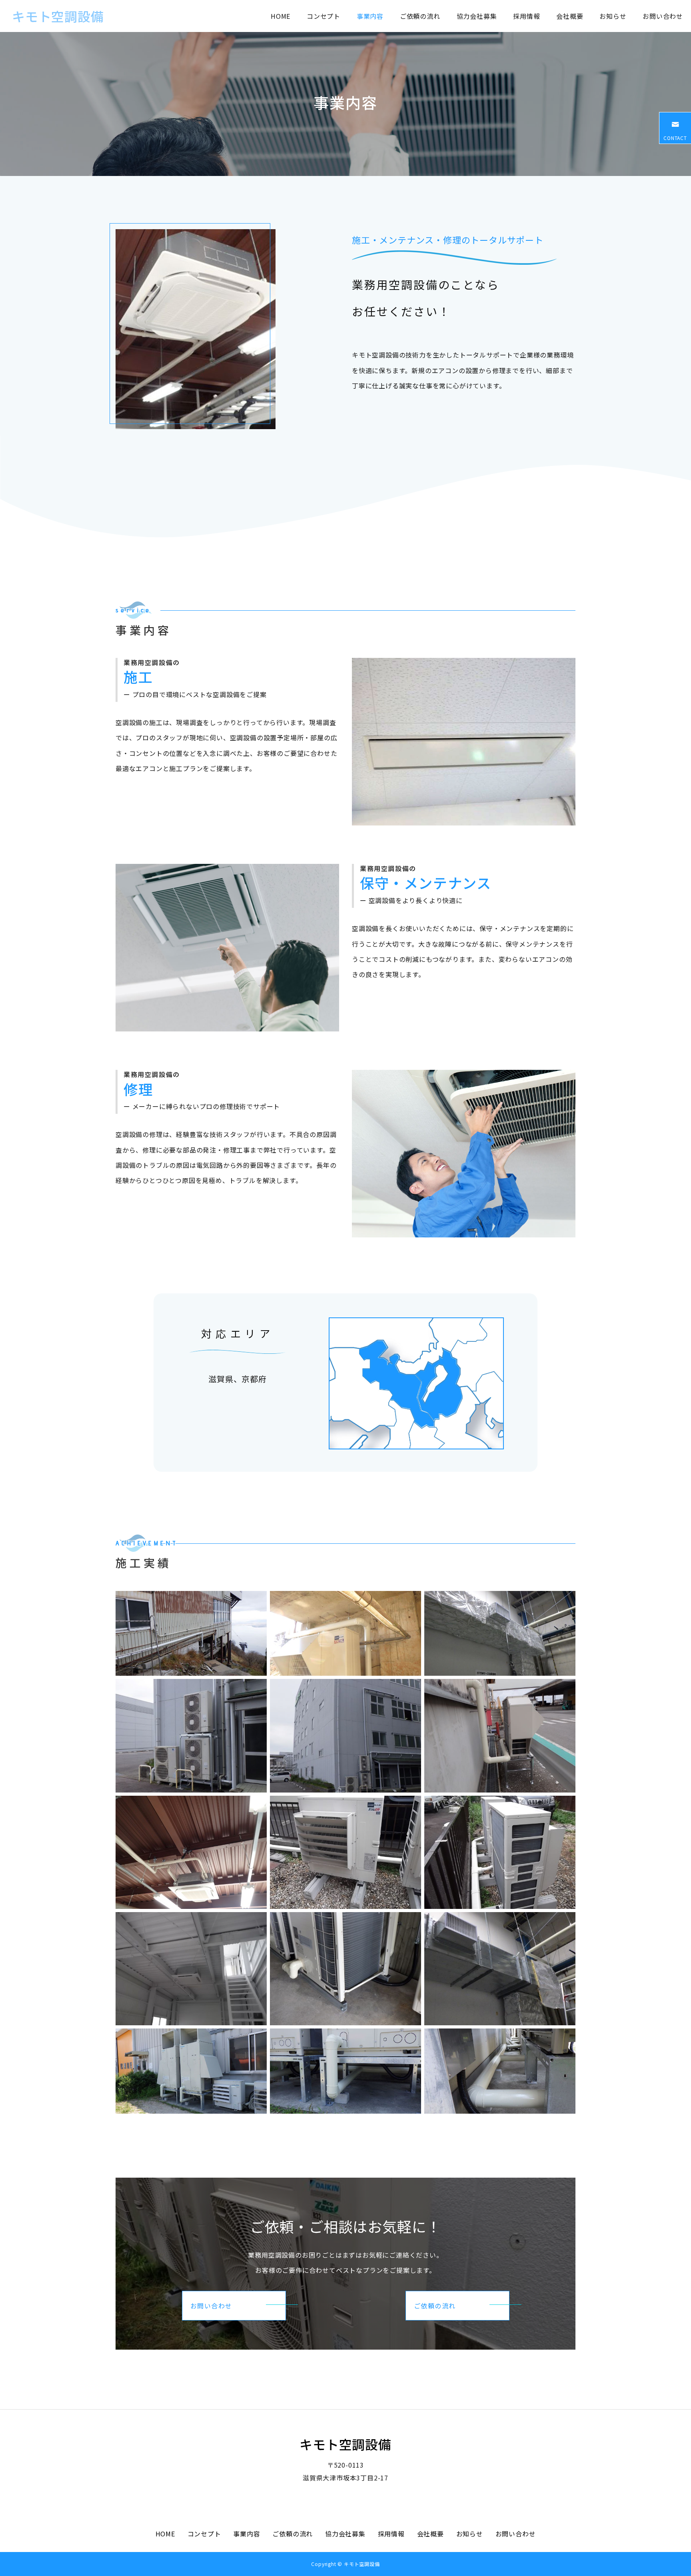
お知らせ (613, 16)
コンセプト (324, 16)
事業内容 (370, 16)
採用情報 (526, 16)
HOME (281, 16)
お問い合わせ (663, 16)
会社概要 (570, 16)
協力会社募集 (477, 16)
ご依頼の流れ (420, 16)
